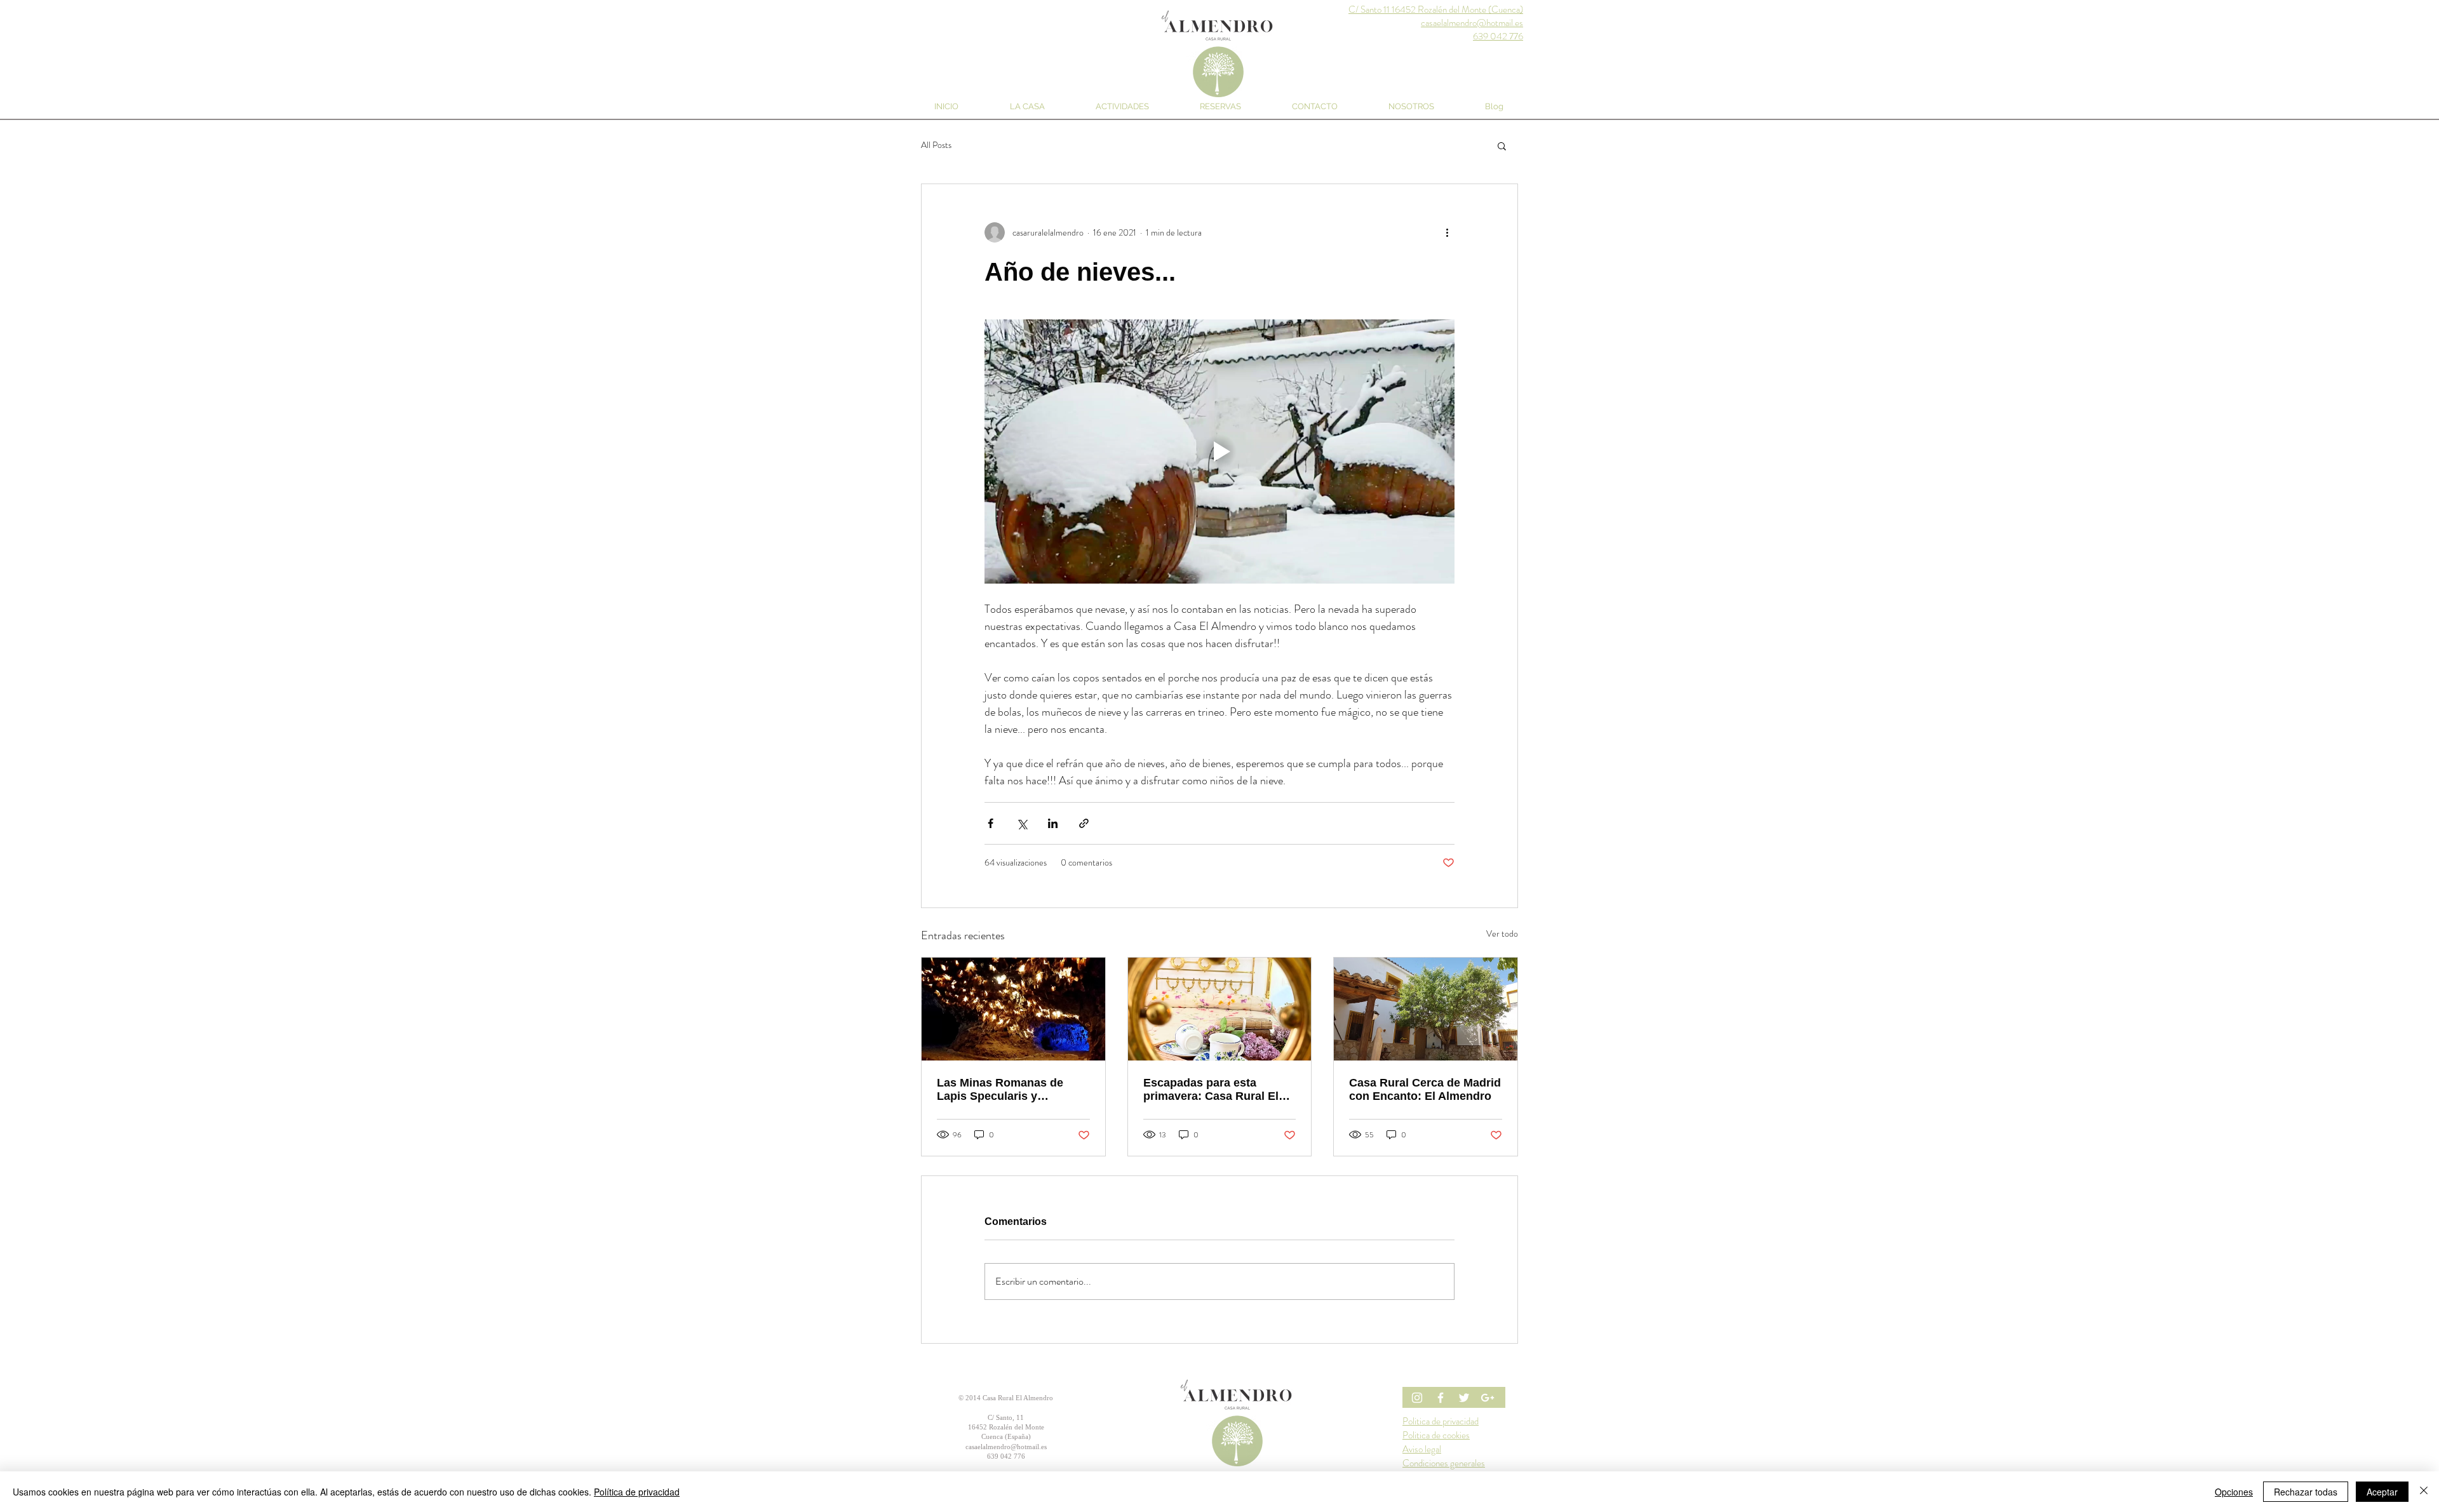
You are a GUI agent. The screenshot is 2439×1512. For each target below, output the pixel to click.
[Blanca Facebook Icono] (1441, 1398)
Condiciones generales (1444, 1463)
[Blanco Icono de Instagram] (1417, 1398)
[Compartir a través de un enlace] (1084, 823)
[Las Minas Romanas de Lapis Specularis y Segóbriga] (1013, 1009)
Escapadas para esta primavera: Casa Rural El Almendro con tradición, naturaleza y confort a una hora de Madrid (1214, 1090)
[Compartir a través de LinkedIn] (1053, 823)
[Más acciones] (1447, 232)
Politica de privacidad (1441, 1421)
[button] (1502, 145)
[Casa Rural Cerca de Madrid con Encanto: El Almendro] (1426, 1009)
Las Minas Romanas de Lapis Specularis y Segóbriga (1000, 1090)
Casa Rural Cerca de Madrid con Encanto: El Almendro (1425, 1089)
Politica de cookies (1436, 1435)
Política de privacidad (637, 1492)
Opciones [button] (2234, 1492)
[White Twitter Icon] (1464, 1398)
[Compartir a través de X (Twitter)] (1022, 823)
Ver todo (1502, 933)
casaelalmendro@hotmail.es (1006, 1447)
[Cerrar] (2424, 1492)
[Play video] (1219, 452)
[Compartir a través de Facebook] (991, 823)
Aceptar (2382, 1492)
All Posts (936, 145)
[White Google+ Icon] (1488, 1398)
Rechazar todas (2306, 1492)
